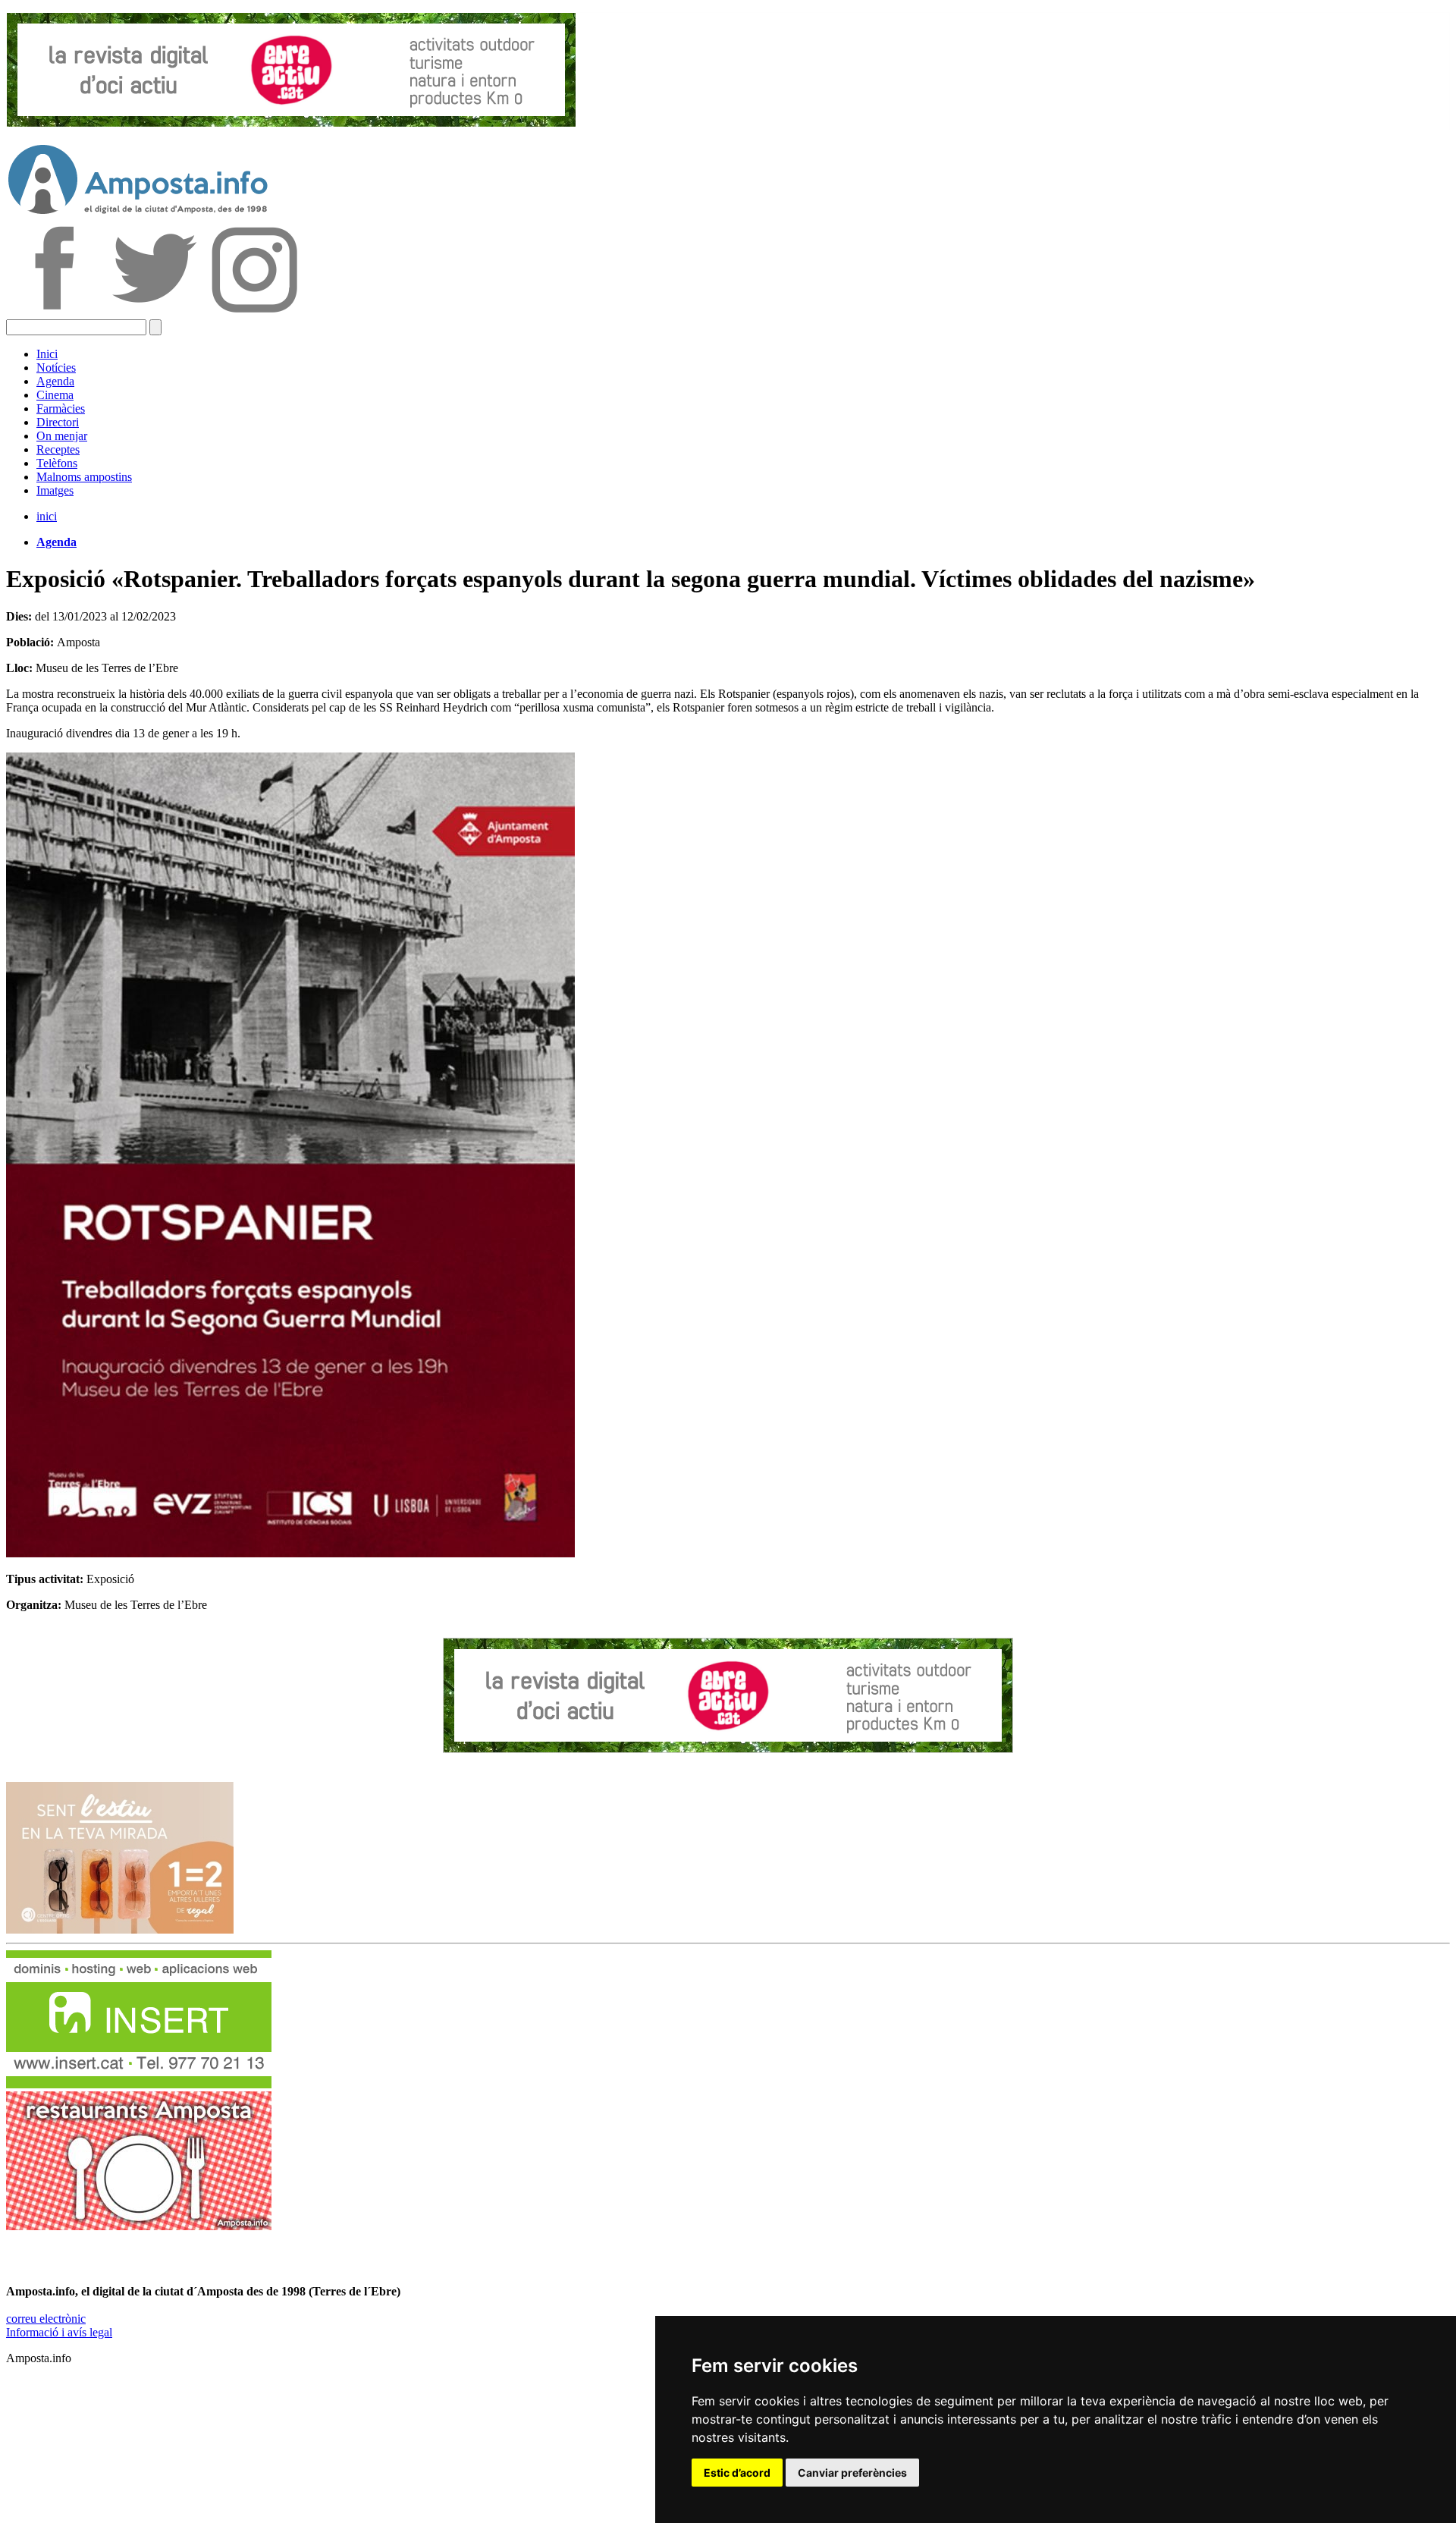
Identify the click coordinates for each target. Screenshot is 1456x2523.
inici (47, 516)
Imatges (55, 490)
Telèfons (57, 463)
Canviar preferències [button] (852, 2473)
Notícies (56, 368)
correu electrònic (46, 2319)
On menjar (62, 436)
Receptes (58, 449)
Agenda (55, 381)
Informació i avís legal (59, 2332)
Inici (47, 354)
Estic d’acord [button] (737, 2473)
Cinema (55, 395)
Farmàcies (61, 408)
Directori (58, 422)
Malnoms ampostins (84, 477)
